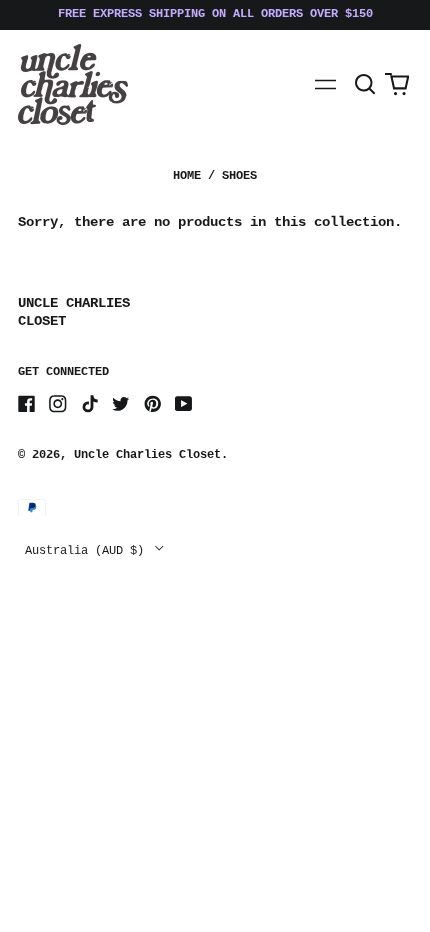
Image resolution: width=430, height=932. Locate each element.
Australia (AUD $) (88, 550)
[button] (366, 85)
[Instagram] (58, 404)
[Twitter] (121, 404)
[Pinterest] (153, 404)
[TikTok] (90, 404)
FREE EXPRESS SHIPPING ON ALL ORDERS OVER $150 (215, 14)
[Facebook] (27, 404)
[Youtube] (184, 404)
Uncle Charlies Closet (147, 455)
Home (187, 176)
